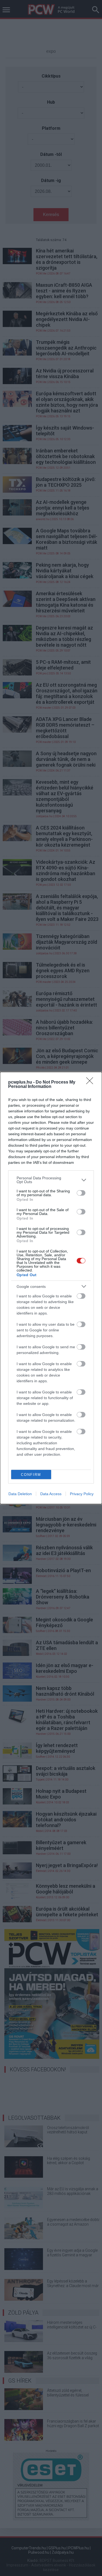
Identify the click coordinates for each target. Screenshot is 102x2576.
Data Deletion (20, 1494)
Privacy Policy (82, 1494)
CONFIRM (31, 1475)
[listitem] (51, 1180)
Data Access (51, 1494)
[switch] (81, 1193)
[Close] (91, 1082)
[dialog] (51, 1288)
